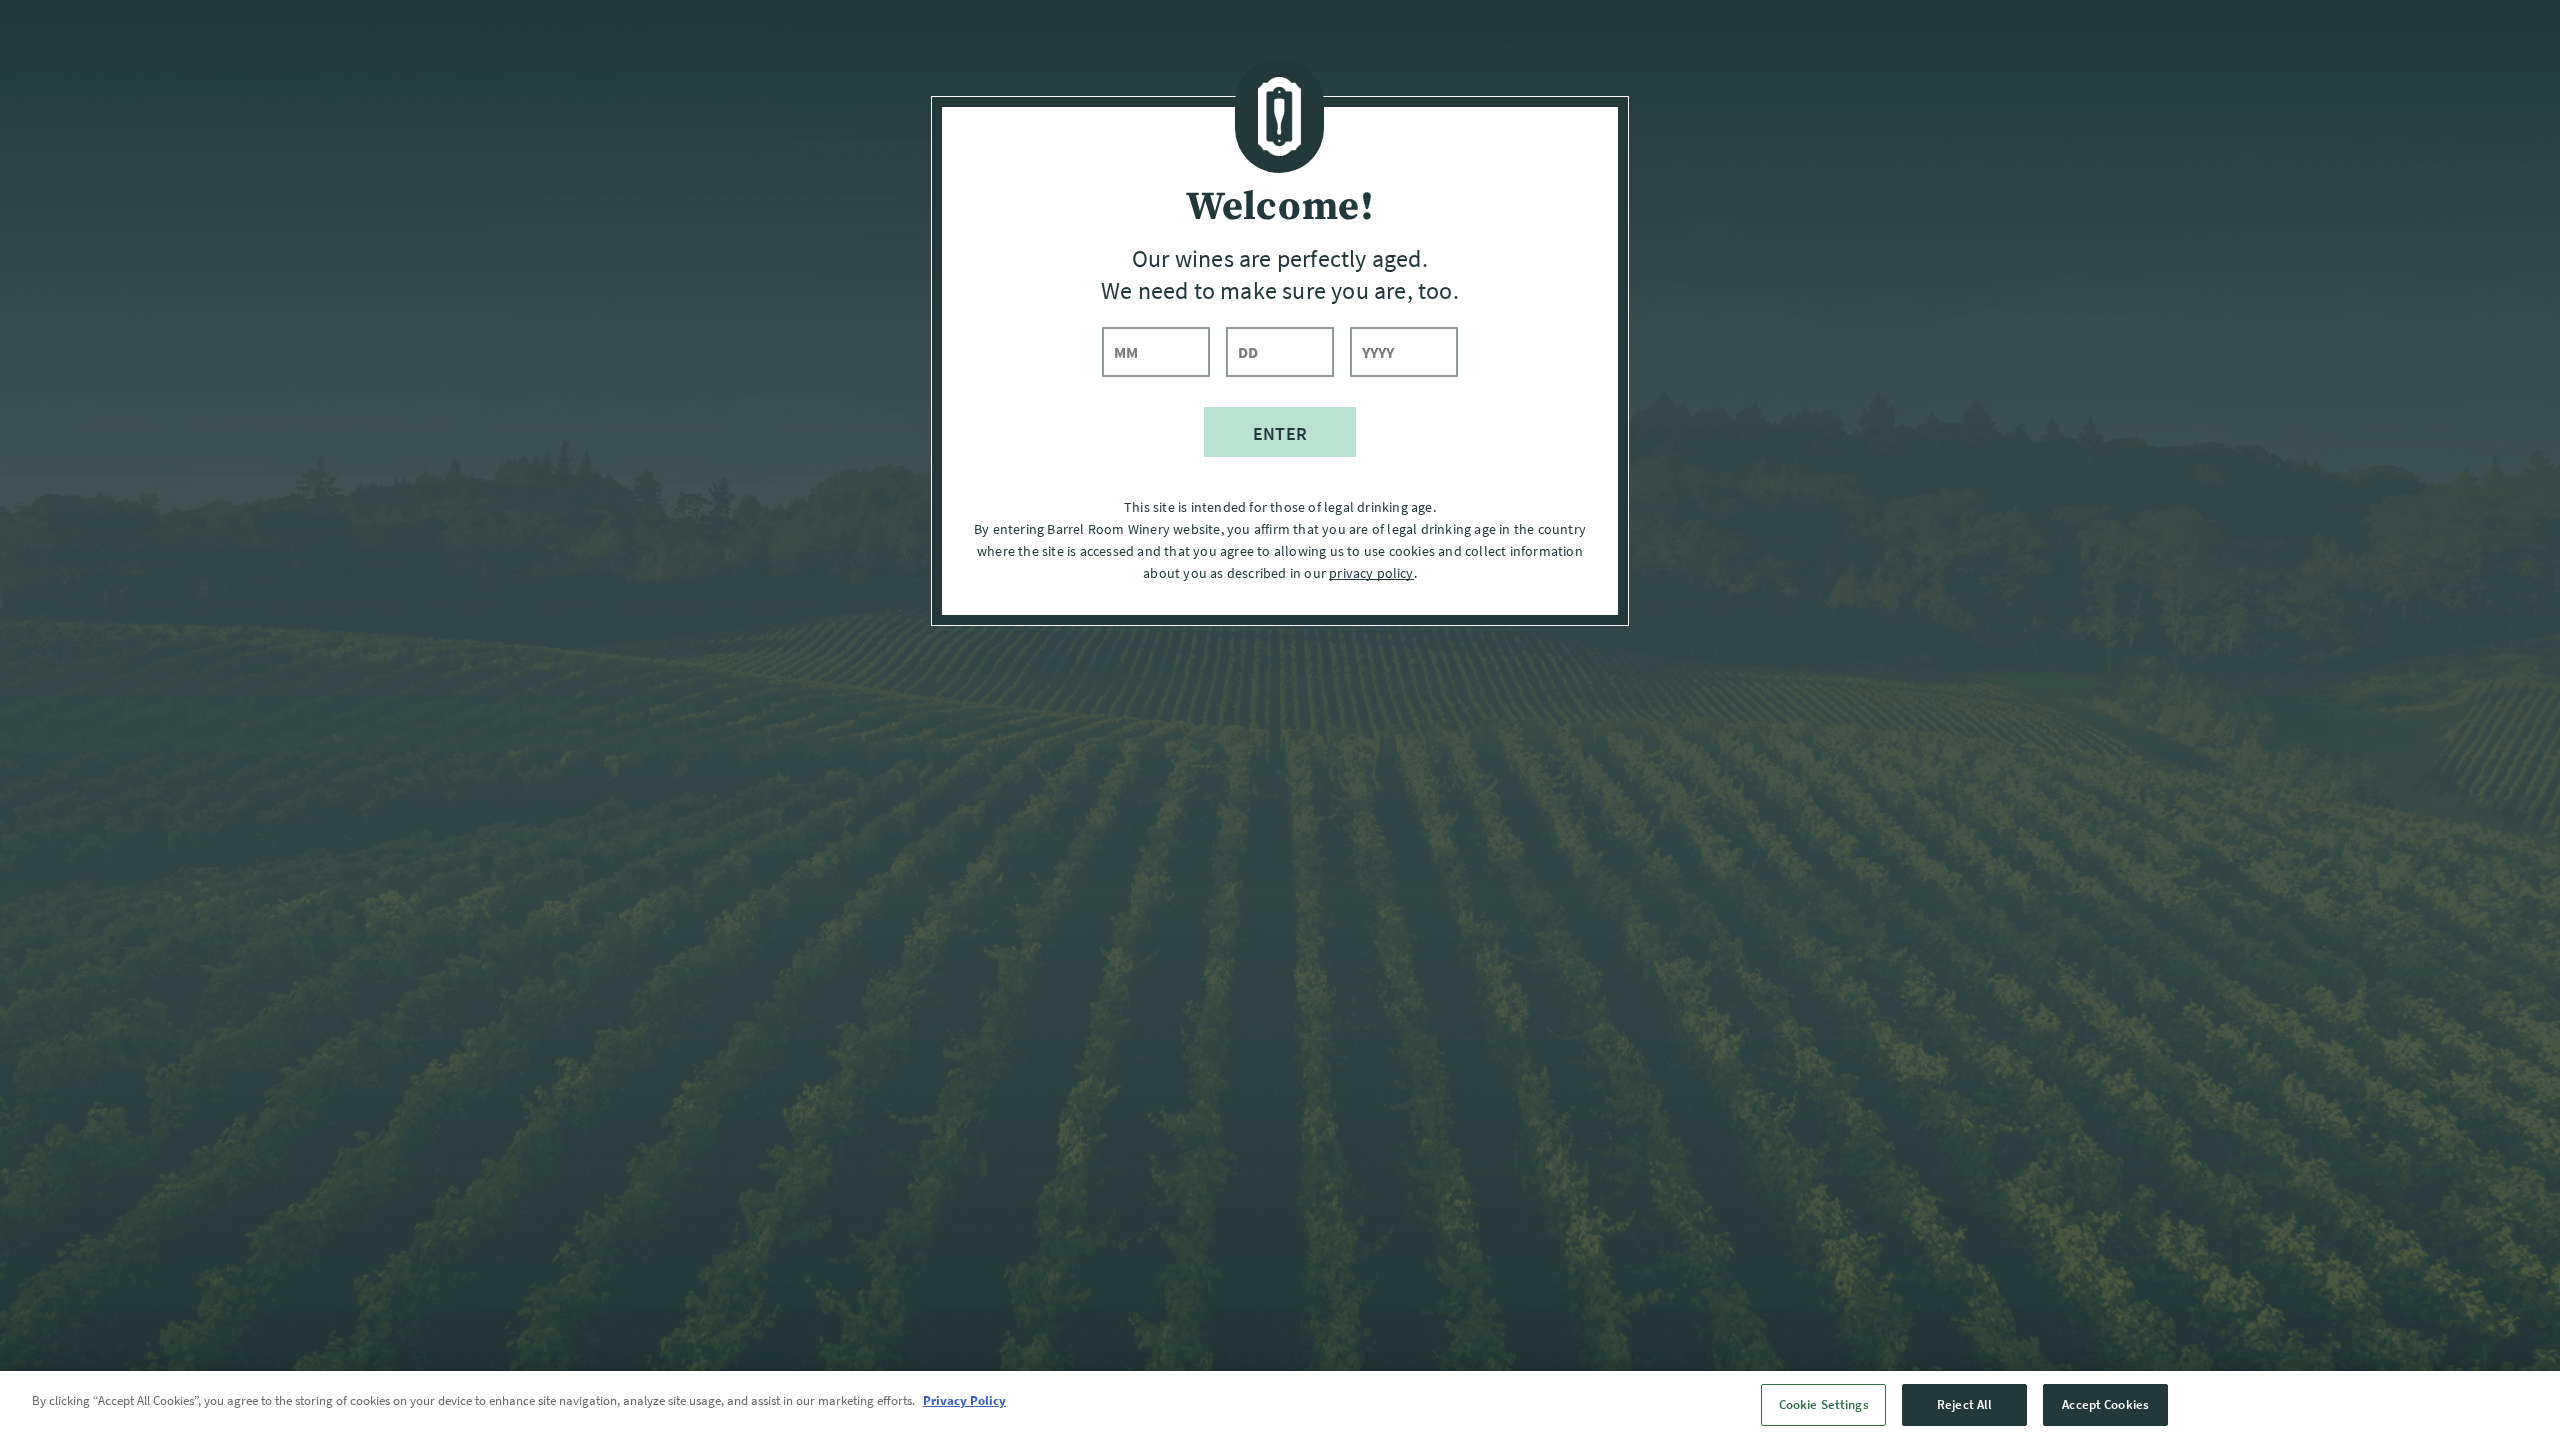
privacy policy (1371, 573)
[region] (1280, 1405)
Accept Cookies (2105, 1404)
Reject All (1964, 1404)
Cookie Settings (1824, 1404)
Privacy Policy (964, 1400)
